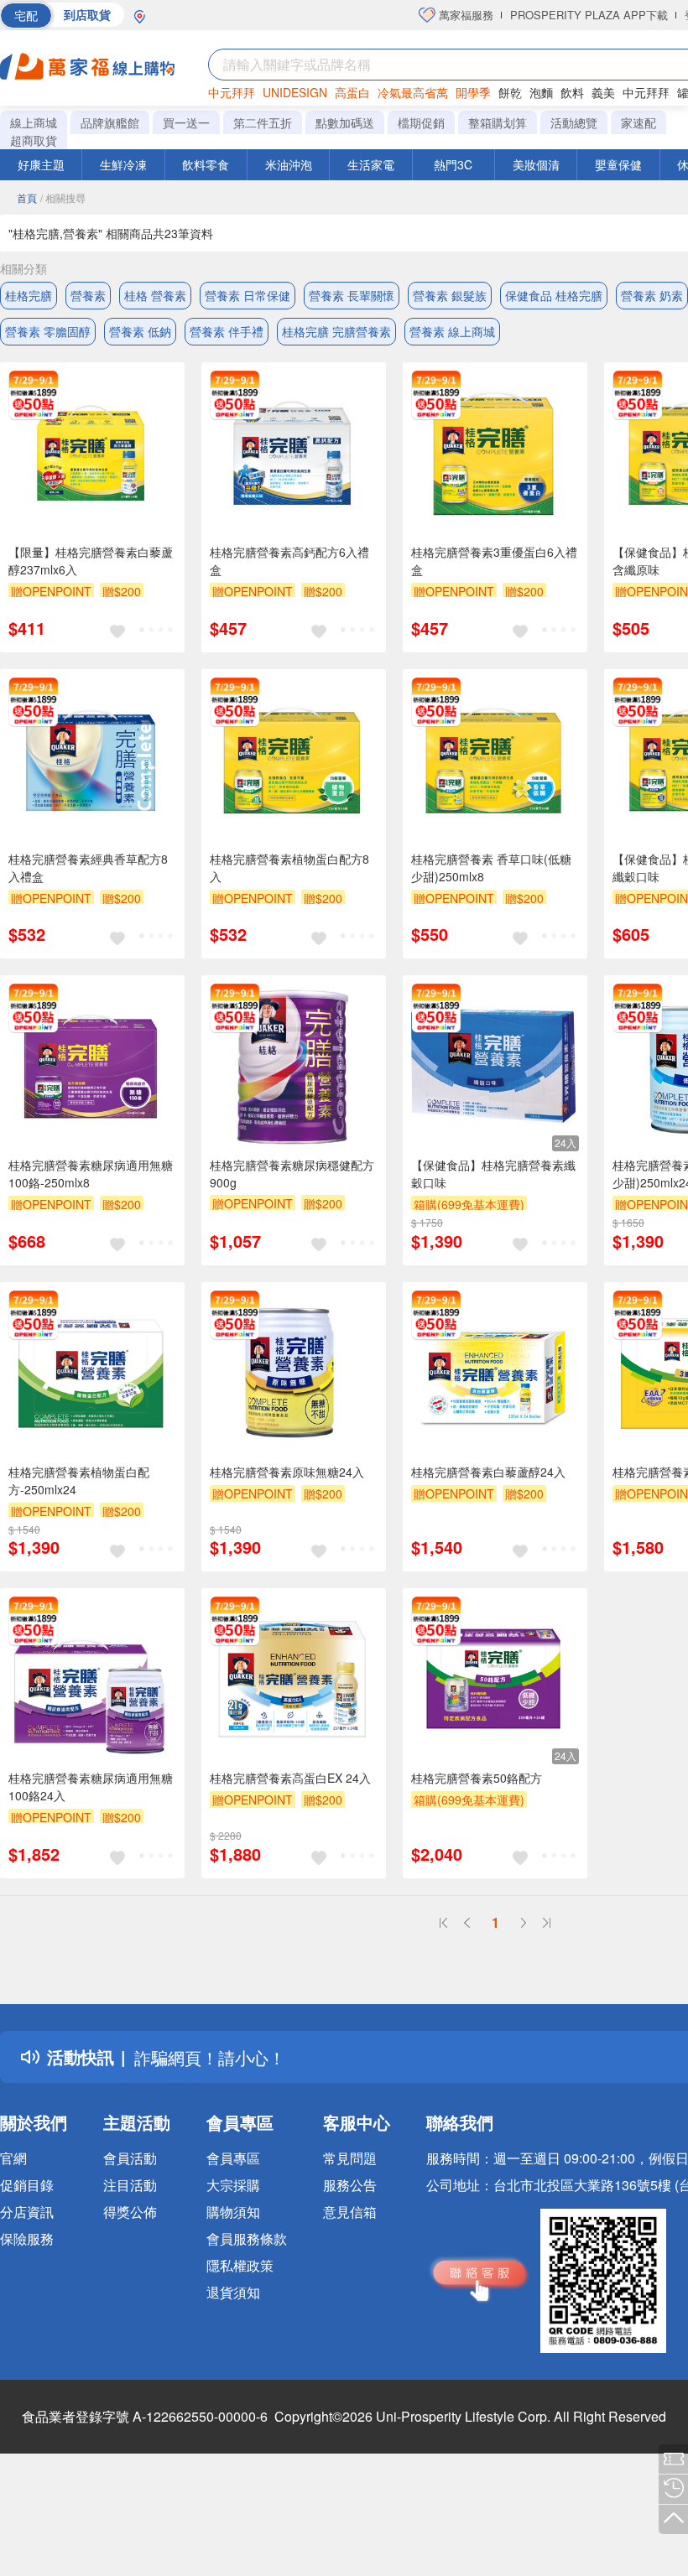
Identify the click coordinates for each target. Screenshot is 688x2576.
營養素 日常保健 (248, 295)
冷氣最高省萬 (413, 92)
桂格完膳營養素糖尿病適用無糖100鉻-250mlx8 (91, 1174)
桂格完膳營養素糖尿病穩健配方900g (292, 1174)
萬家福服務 (464, 15)
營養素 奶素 (652, 295)
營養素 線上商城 (452, 331)
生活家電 (371, 164)
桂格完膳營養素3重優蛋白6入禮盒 (494, 561)
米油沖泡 (289, 164)
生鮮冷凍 (123, 164)
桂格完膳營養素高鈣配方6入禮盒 (289, 561)
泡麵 (541, 92)
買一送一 (186, 122)
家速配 (638, 122)
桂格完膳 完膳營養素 (336, 331)
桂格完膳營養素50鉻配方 (477, 1778)
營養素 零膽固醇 (48, 331)
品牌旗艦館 (110, 122)
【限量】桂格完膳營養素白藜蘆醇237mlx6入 (91, 561)
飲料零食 (206, 164)
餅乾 (510, 92)
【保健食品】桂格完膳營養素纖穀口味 (493, 1174)
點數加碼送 (345, 122)
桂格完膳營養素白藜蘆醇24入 (488, 1472)
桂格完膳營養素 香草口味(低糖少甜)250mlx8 (491, 867)
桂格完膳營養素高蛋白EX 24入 (290, 1778)
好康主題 (41, 164)
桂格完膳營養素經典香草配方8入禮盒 (88, 867)
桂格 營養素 (155, 295)
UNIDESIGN (295, 92)
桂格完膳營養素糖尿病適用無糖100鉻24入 (91, 1787)
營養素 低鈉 (140, 331)
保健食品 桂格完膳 (554, 295)
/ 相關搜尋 (63, 197)
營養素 (88, 295)
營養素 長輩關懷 (352, 295)
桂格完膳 (29, 295)
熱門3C (453, 164)
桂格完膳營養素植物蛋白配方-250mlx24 (79, 1480)
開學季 (473, 92)
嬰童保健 (618, 164)
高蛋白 (352, 92)
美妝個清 (536, 164)
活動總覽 (574, 122)
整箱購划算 (498, 122)
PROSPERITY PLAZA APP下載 (589, 15)
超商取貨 (34, 140)
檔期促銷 (421, 122)
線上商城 (34, 122)
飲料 (572, 92)
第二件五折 (263, 122)
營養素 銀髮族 (450, 295)
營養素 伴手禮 (227, 331)
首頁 (27, 197)
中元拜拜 (232, 92)
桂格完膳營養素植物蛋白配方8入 (289, 867)
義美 (603, 92)
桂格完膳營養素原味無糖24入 (287, 1472)
